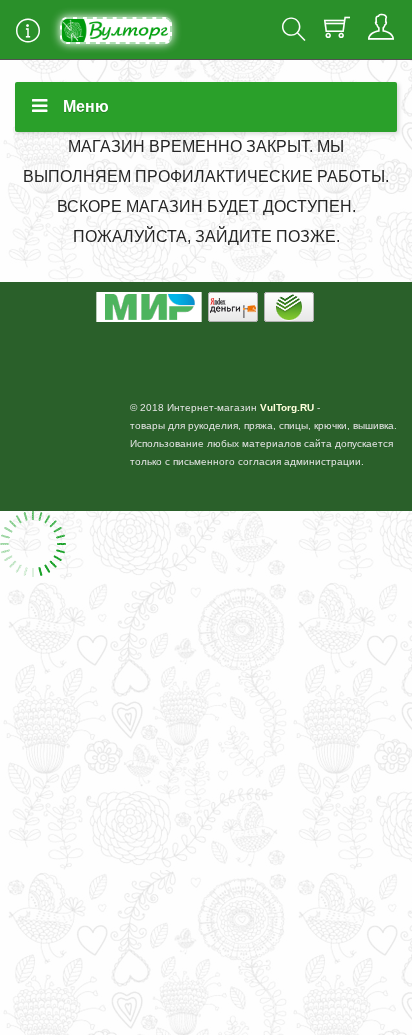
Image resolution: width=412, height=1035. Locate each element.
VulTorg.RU (287, 407)
